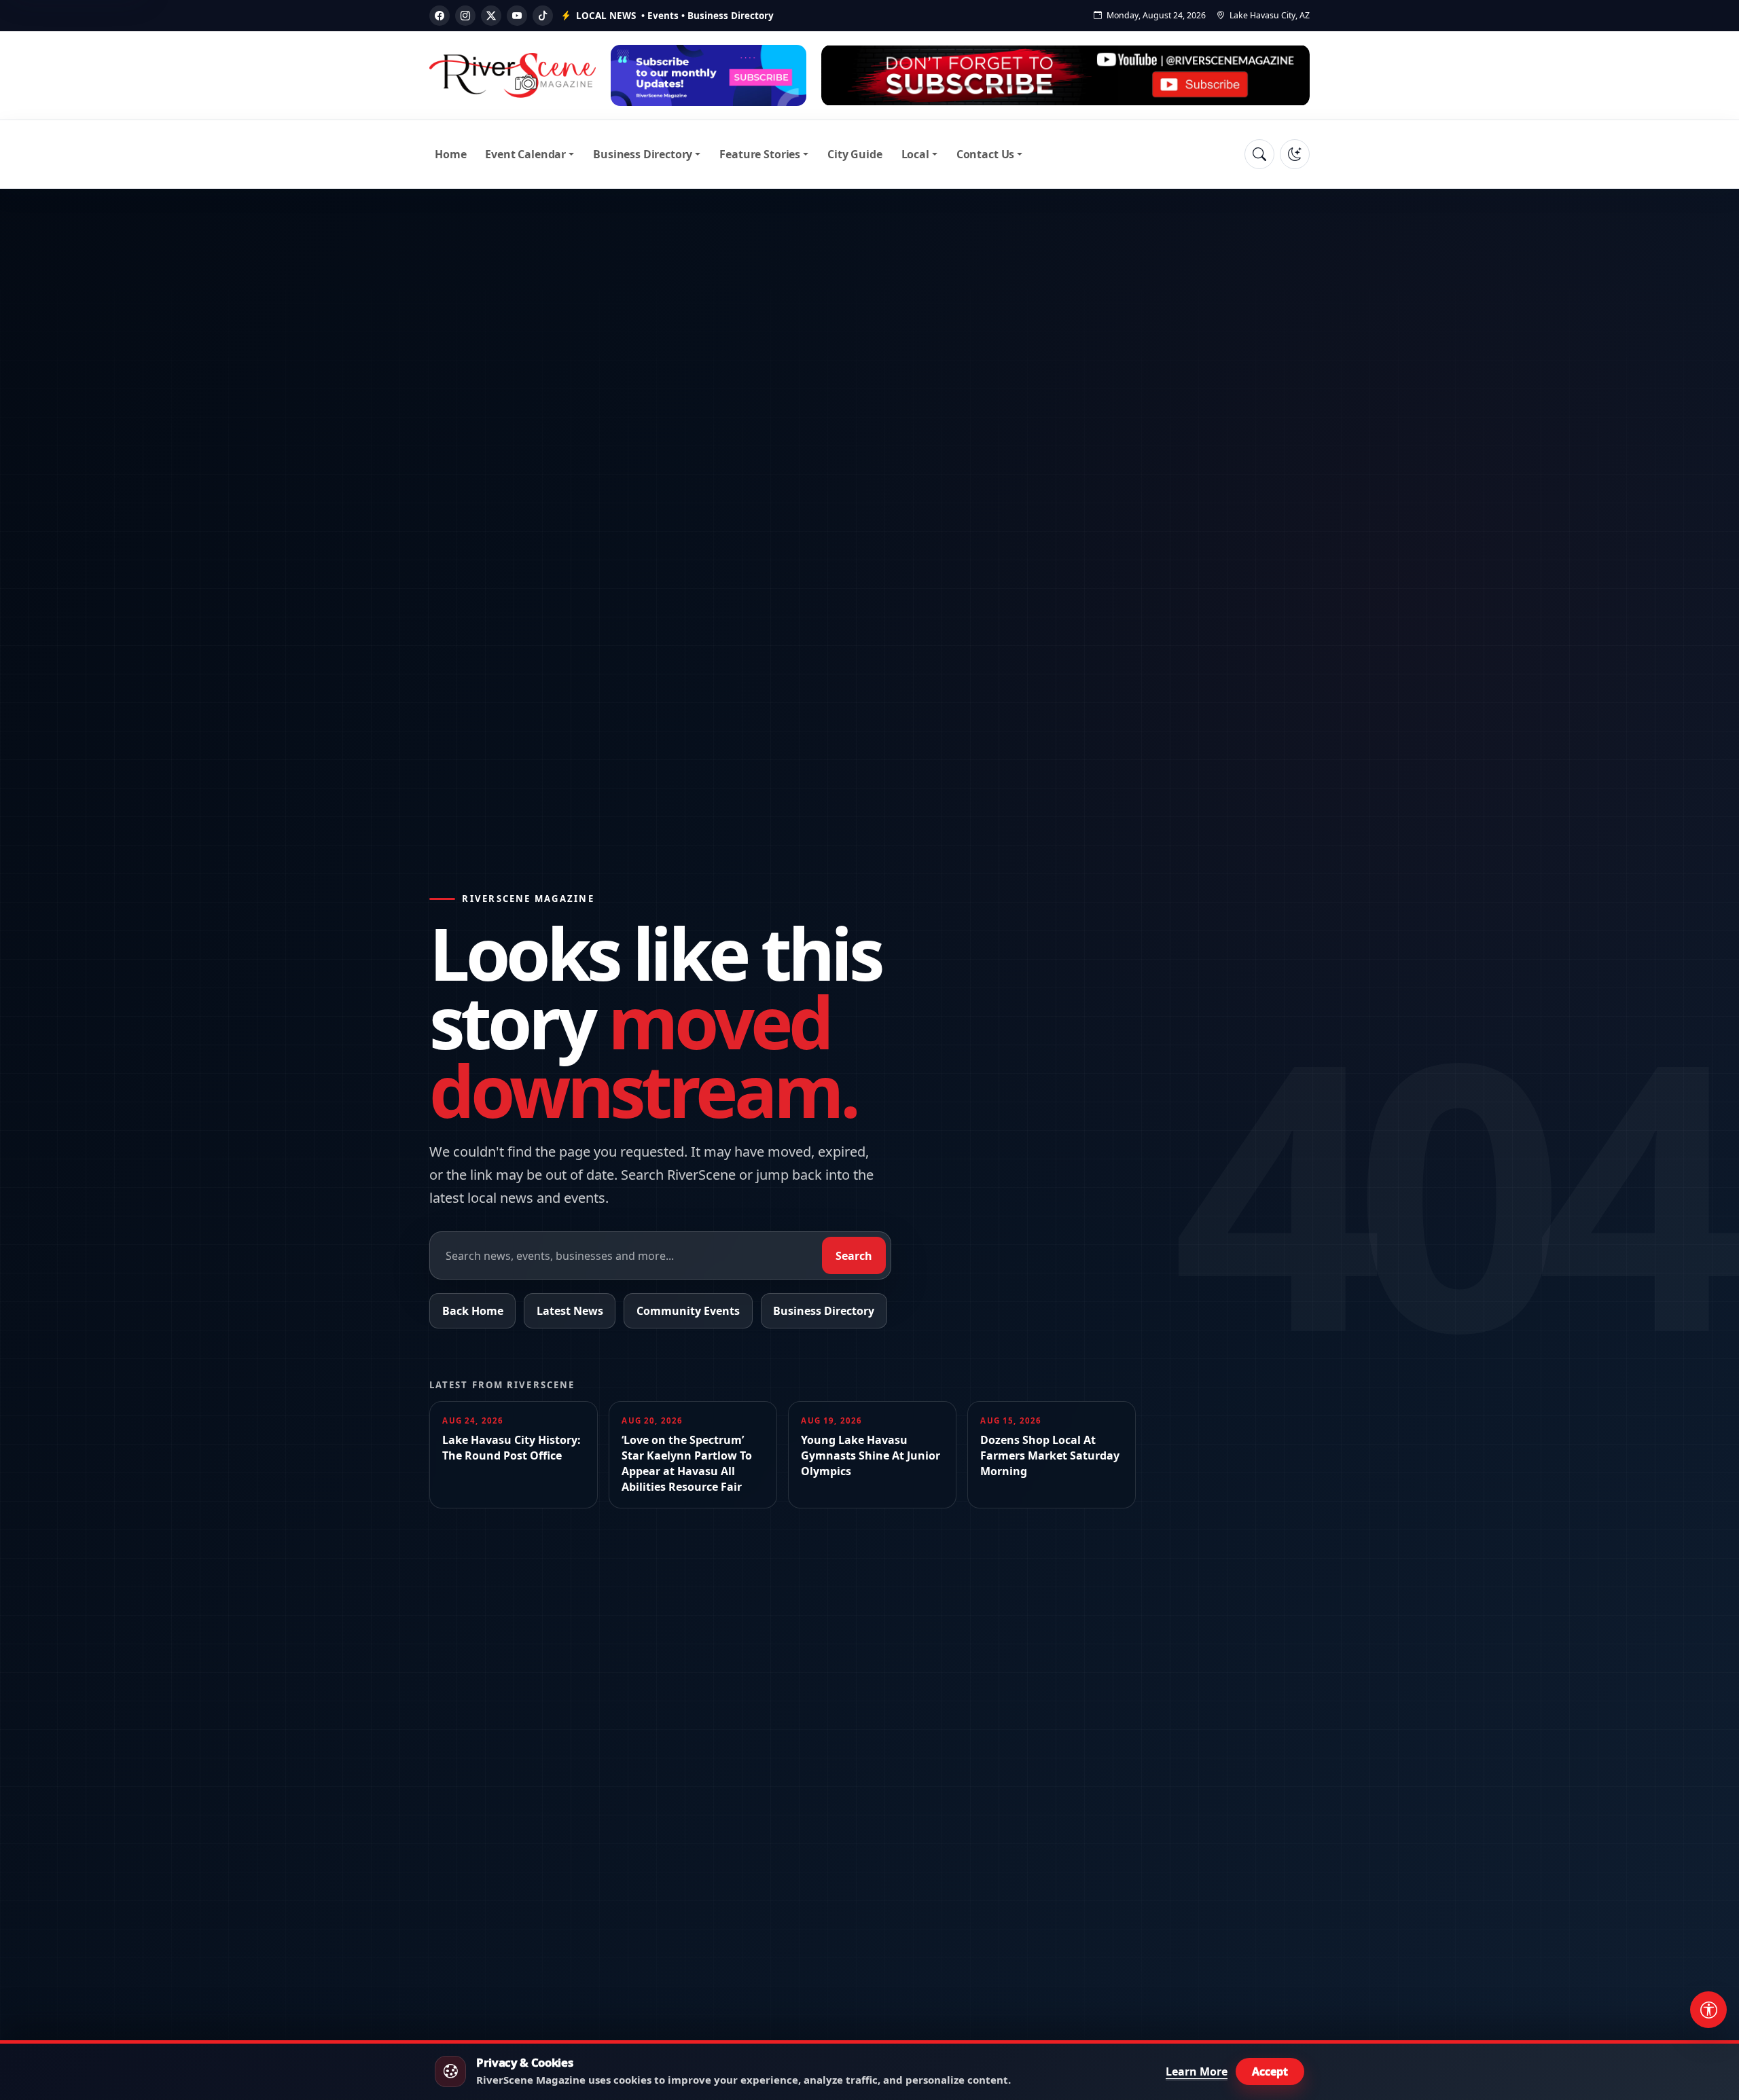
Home (450, 154)
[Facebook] (440, 16)
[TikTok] (543, 16)
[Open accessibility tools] (1708, 2010)
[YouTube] (517, 16)
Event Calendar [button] (525, 154)
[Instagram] (465, 16)
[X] (491, 16)
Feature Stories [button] (760, 154)
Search (854, 1256)
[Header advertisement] (709, 75)
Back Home (473, 1311)
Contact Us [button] (985, 154)
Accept (1270, 2071)
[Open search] (1259, 154)
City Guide (855, 154)
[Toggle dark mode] (1295, 154)
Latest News (570, 1311)
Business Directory (824, 1311)
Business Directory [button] (643, 154)
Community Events (688, 1311)
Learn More (1197, 2071)
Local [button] (915, 154)
